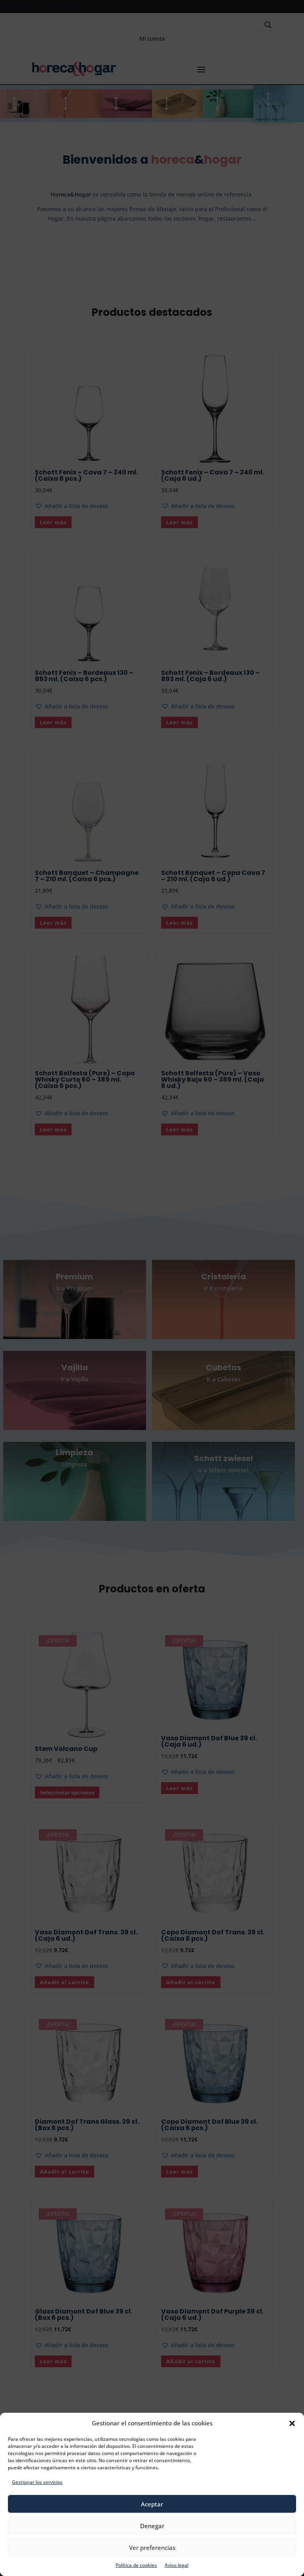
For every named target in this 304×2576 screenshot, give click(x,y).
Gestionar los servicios (37, 2482)
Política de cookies (136, 2565)
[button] (292, 2423)
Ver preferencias (152, 2548)
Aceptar (152, 2504)
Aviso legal (177, 2565)
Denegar (152, 2526)
